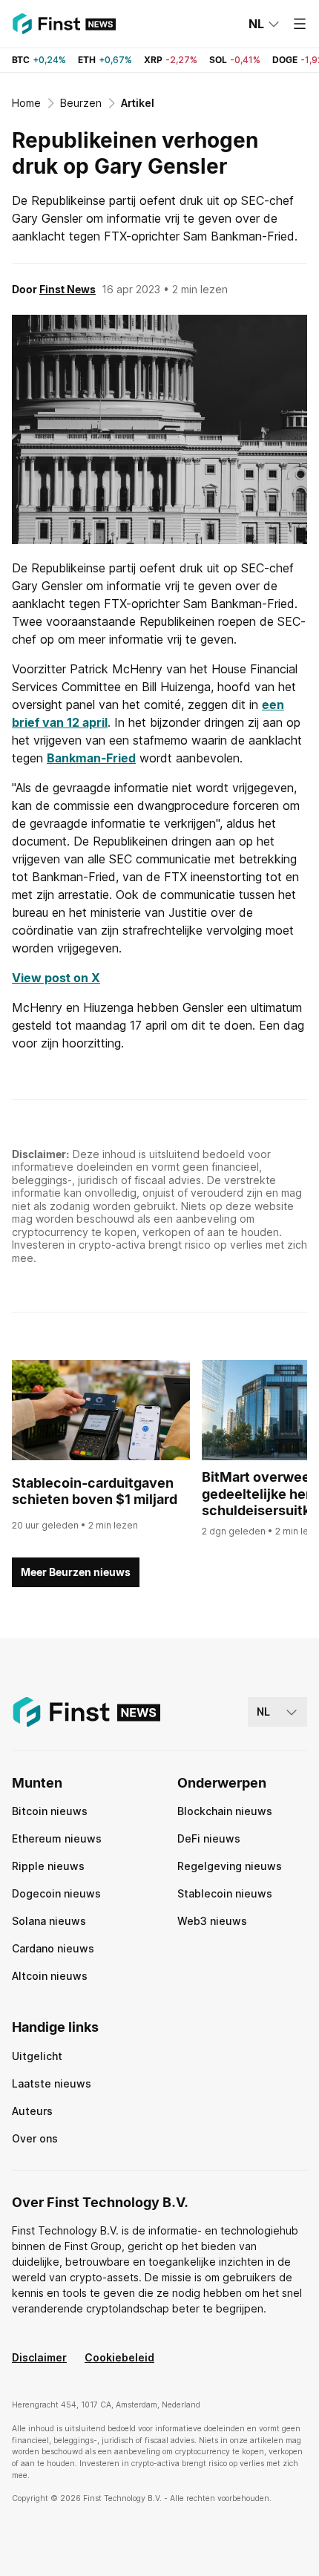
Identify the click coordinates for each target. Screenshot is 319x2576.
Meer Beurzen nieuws (76, 1572)
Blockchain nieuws (225, 1811)
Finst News (68, 289)
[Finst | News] (64, 24)
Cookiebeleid (119, 2357)
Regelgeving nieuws (230, 1866)
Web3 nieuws (212, 1921)
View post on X (56, 978)
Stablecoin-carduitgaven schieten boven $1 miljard (95, 1491)
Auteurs (32, 2111)
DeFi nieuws (209, 1838)
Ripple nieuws (48, 1866)
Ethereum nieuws (57, 1838)
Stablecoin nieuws (225, 1893)
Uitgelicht (37, 2056)
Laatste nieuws (52, 2083)
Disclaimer (39, 2357)
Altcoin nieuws (50, 1976)
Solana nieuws (49, 1921)
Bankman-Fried (91, 758)
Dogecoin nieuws (56, 1893)
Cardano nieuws (53, 1948)
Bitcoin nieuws (50, 1811)
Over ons (35, 2138)
